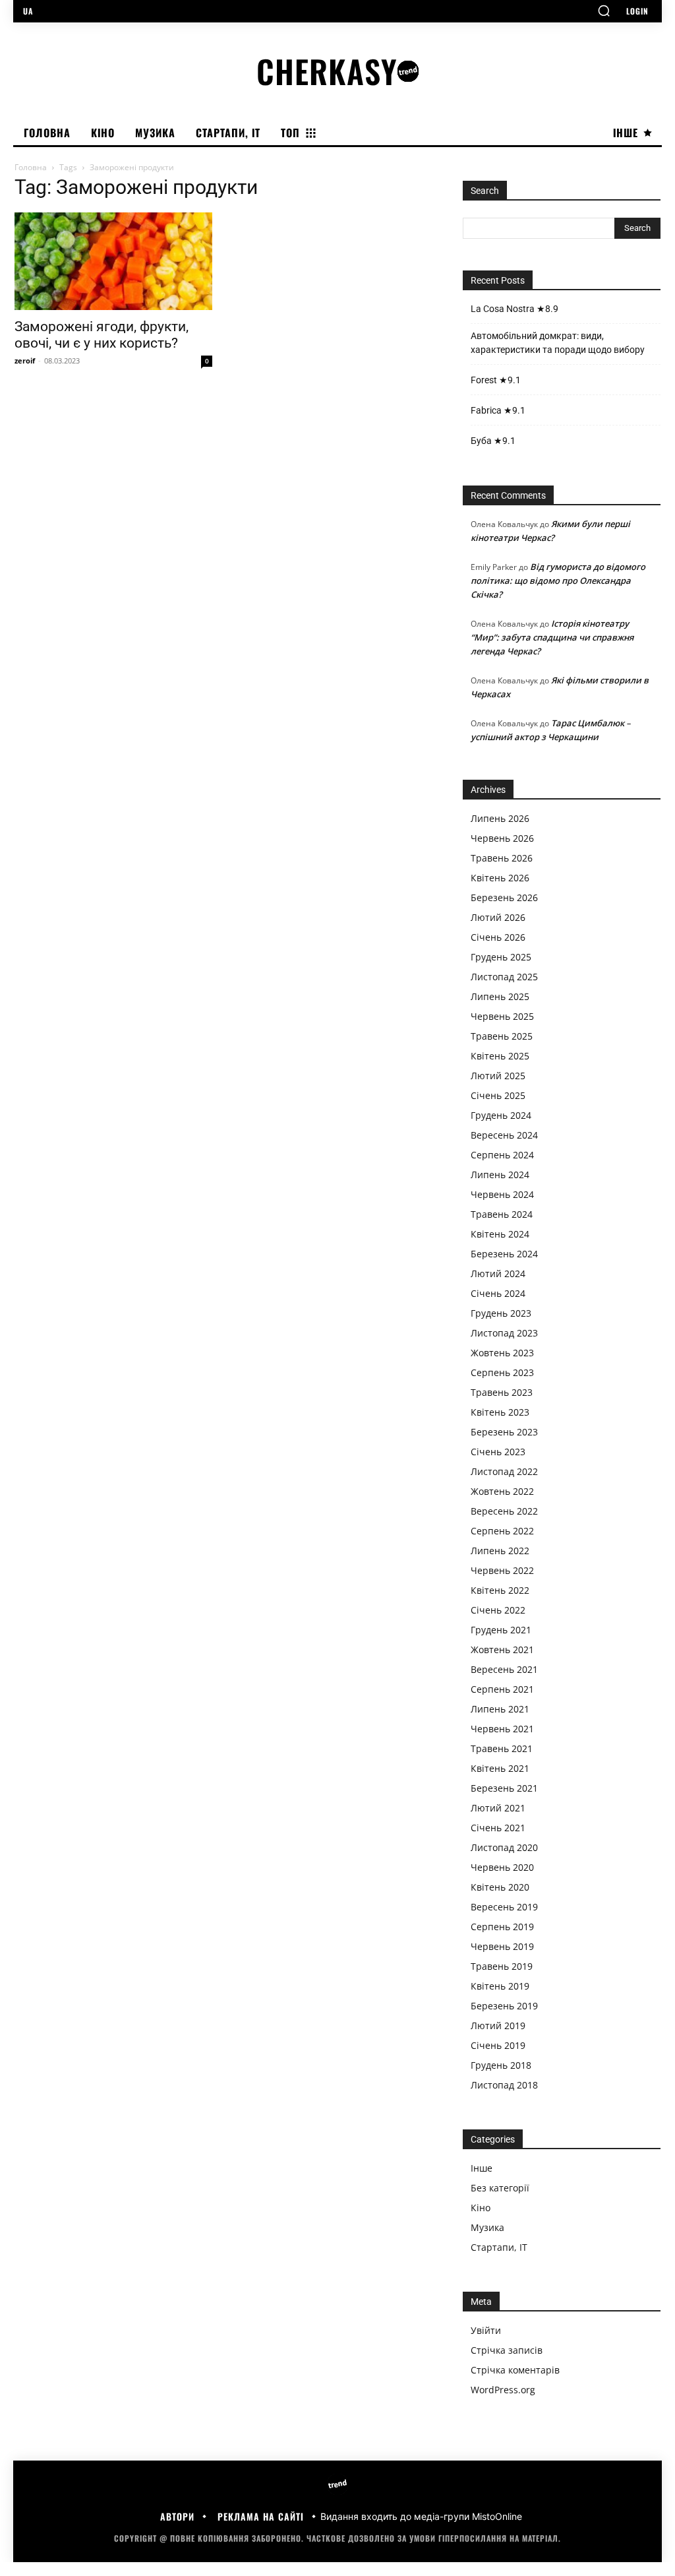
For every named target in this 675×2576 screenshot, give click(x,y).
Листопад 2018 (504, 2085)
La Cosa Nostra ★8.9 (514, 309)
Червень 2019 (502, 1946)
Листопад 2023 (504, 1333)
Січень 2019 (498, 2045)
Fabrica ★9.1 (498, 410)
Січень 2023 (498, 1452)
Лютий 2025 (498, 1076)
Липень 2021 (500, 1709)
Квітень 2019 (500, 1986)
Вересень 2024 (504, 1135)
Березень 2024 (504, 1254)
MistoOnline (497, 2516)
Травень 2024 (502, 1214)
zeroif (25, 361)
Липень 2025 (500, 996)
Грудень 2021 (501, 1630)
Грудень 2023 (501, 1313)
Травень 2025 (502, 1036)
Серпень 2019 (502, 1927)
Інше (482, 2168)
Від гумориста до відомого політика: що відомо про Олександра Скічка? (558, 581)
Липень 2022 (500, 1551)
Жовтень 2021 (502, 1649)
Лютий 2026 (498, 917)
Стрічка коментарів (515, 2370)
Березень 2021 (504, 1788)
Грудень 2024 (501, 1115)
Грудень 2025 (501, 957)
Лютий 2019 (498, 2026)
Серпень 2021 (502, 1689)
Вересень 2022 (504, 1511)
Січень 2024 (498, 1293)
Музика (487, 2227)
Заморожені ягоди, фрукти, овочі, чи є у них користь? (102, 335)
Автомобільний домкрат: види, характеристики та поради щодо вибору (558, 343)
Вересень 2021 (504, 1669)
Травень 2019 (502, 1966)
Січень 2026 (498, 937)
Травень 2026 (502, 858)
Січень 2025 (498, 1095)
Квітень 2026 (500, 878)
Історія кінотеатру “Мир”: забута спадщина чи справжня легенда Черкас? (552, 637)
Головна (31, 167)
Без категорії (500, 2188)
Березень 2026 (504, 897)
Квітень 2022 (500, 1590)
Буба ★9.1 (493, 441)
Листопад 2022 (504, 1471)
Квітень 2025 (500, 1056)
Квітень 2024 (500, 1234)
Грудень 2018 (501, 2065)
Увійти (486, 2330)
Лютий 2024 (498, 1273)
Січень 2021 (498, 1828)
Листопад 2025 (504, 977)
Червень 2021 (502, 1729)
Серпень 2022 (502, 1531)
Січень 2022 (498, 1610)
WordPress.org (503, 2390)
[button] (604, 11)
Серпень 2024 (502, 1155)
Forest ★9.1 (496, 380)
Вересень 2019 (504, 1907)
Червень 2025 (502, 1016)
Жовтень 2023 (502, 1353)
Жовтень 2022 (502, 1491)
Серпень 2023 (502, 1372)
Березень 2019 (504, 2006)
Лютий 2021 (498, 1808)
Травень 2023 (502, 1392)
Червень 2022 (502, 1570)
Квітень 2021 (500, 1768)
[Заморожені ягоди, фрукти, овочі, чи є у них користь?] (113, 261)
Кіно (481, 2208)
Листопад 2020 (504, 1847)
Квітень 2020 (500, 1887)
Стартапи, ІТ (499, 2247)
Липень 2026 (500, 818)
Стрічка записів (507, 2350)
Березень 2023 (504, 1432)
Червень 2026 (502, 838)
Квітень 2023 (500, 1412)
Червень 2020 (502, 1867)
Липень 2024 (500, 1175)
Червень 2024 (502, 1194)
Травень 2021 (502, 1748)
